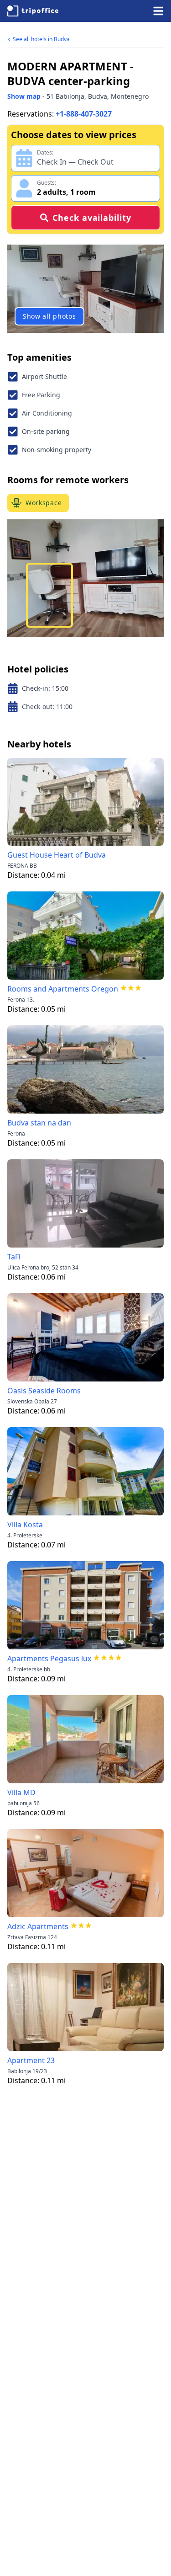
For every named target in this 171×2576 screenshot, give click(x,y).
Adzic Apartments (38, 1926)
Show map (24, 96)
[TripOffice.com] (33, 11)
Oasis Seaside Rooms (44, 1391)
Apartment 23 (31, 2060)
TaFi (14, 1257)
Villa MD (21, 1792)
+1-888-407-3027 (84, 114)
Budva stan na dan (39, 1123)
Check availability (92, 218)
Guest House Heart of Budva (57, 855)
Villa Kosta (25, 1525)
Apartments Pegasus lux (49, 1659)
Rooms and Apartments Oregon (63, 989)
